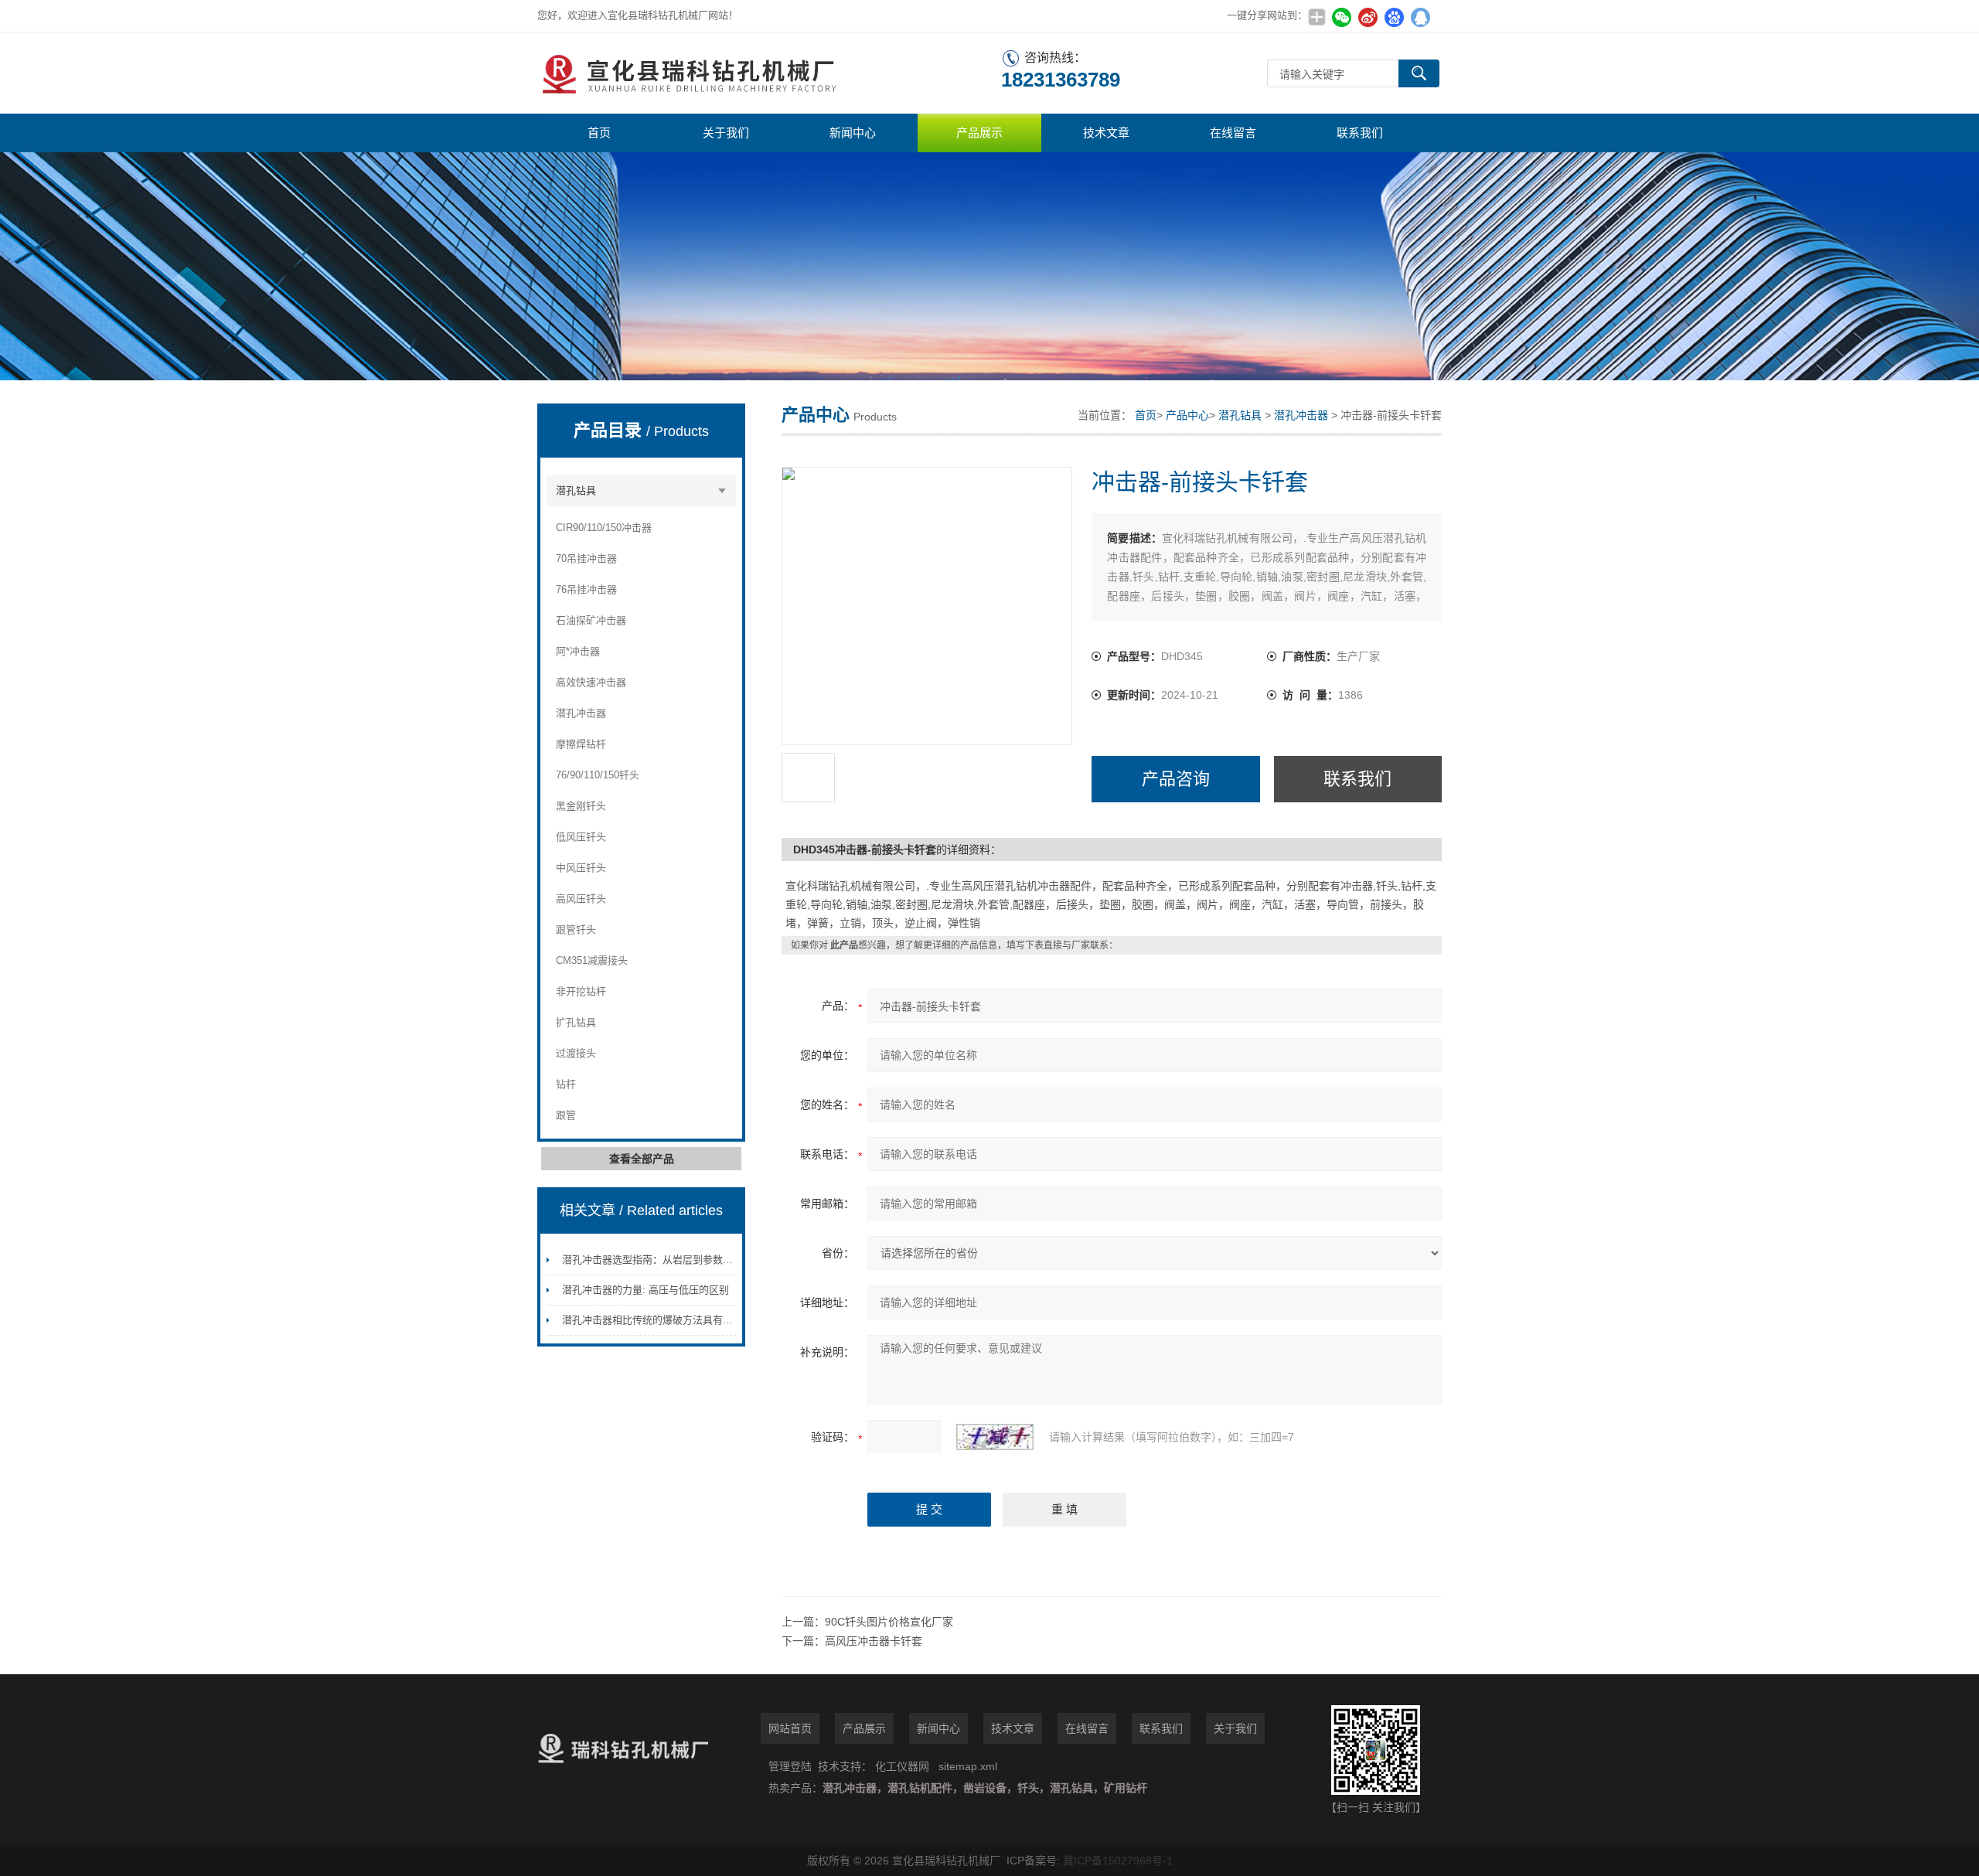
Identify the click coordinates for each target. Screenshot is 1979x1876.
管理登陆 (790, 1766)
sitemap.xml (968, 1766)
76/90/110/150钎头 (598, 775)
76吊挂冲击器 (586, 589)
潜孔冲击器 (581, 713)
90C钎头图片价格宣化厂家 (889, 1622)
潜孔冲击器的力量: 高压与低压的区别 (645, 1290)
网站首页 (790, 1728)
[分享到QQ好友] (1420, 17)
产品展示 (979, 133)
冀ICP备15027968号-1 (1118, 1861)
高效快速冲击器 (591, 682)
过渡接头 (576, 1053)
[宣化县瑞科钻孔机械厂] (769, 73)
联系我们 (1360, 133)
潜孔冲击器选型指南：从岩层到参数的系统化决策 (673, 1260)
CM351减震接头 (592, 960)
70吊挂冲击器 (586, 558)
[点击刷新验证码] (995, 1437)
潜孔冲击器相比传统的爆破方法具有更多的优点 (668, 1320)
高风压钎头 (581, 899)
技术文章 (1106, 133)
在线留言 (1233, 133)
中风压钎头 (581, 868)
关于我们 (726, 133)
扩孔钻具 (576, 1022)
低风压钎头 (581, 837)
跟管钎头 (576, 929)
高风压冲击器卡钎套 (874, 1641)
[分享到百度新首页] (1394, 17)
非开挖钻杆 (581, 991)
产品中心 (1187, 415)
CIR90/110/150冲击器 (604, 528)
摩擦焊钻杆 (581, 744)
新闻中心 (853, 133)
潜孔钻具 (576, 490)
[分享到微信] (1341, 17)
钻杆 (566, 1084)
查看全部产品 (642, 1159)
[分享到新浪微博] (1368, 17)
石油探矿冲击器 (591, 620)
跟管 (566, 1115)
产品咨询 (1176, 779)
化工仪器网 (902, 1766)
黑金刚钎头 (581, 806)
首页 (599, 133)
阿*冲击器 (578, 651)
